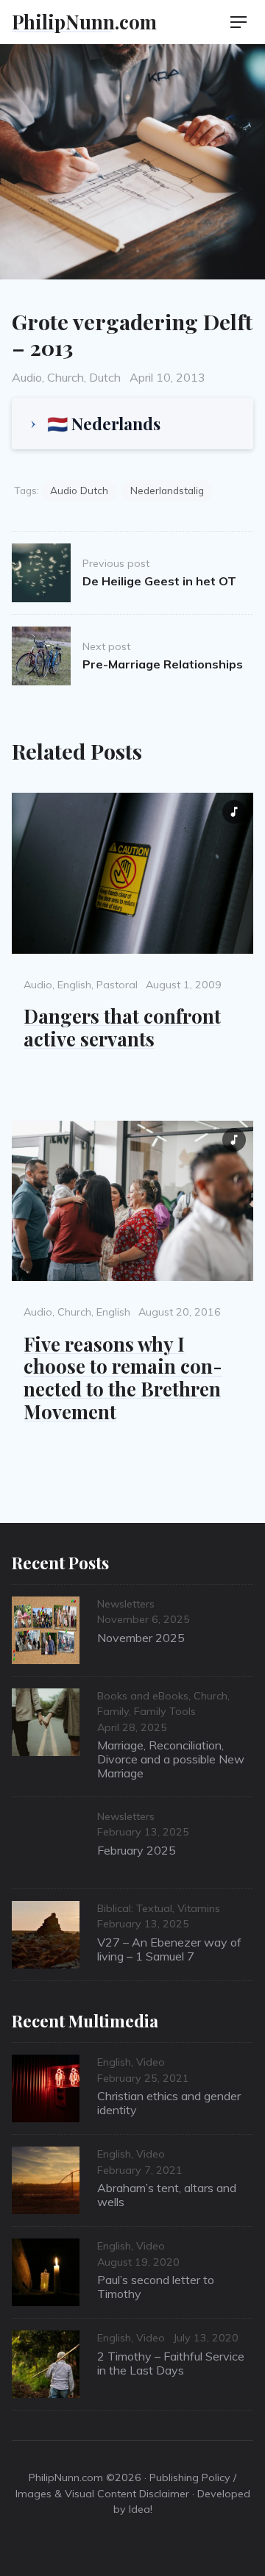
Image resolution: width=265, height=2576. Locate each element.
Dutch (105, 377)
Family (113, 1711)
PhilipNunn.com (84, 21)
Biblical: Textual (135, 1908)
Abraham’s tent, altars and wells (167, 2195)
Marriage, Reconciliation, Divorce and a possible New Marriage (171, 1759)
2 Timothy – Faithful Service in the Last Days (171, 2363)
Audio (27, 377)
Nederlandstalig (167, 490)
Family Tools (165, 1711)
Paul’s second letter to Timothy (156, 2287)
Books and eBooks (143, 1696)
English (74, 985)
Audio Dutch (79, 490)
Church (66, 377)
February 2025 (137, 1850)
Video (151, 2062)
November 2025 (141, 1638)
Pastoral (117, 985)
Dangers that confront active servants (122, 1027)
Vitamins (199, 1908)
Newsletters (126, 1604)
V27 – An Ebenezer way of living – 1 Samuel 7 (169, 1949)
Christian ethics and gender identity (169, 2103)
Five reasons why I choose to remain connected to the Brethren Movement (123, 1377)
